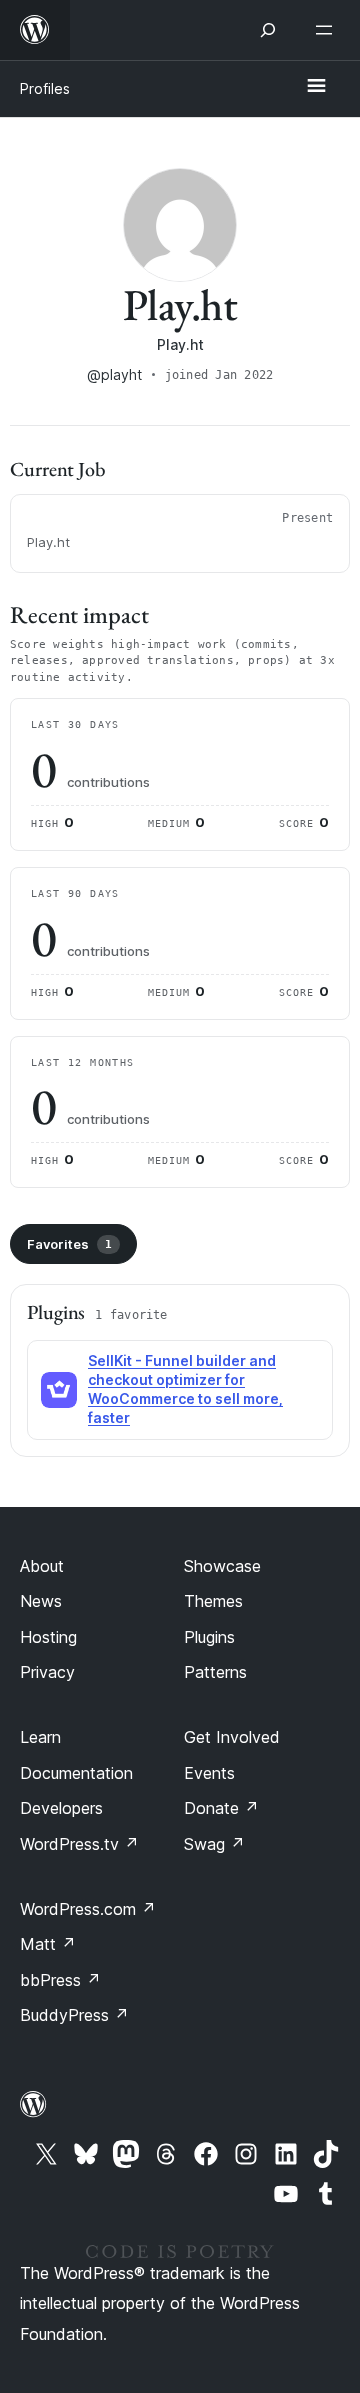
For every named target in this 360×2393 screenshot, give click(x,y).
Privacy (47, 1672)
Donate (221, 1808)
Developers (61, 1808)
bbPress (60, 1980)
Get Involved (232, 1737)
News (41, 1601)
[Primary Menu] (316, 87)
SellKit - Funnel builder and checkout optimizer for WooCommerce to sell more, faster (185, 1389)
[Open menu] (328, 30)
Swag (214, 1844)
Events (209, 1773)
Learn (40, 1737)
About (42, 1566)
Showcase (222, 1566)
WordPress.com (88, 1909)
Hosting (48, 1637)
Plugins (209, 1637)
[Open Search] (268, 30)
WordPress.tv (79, 1844)
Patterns (215, 1672)
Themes (213, 1601)
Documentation (76, 1773)
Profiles (45, 88)
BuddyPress (74, 2015)
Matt (48, 1944)
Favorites (69, 1244)
